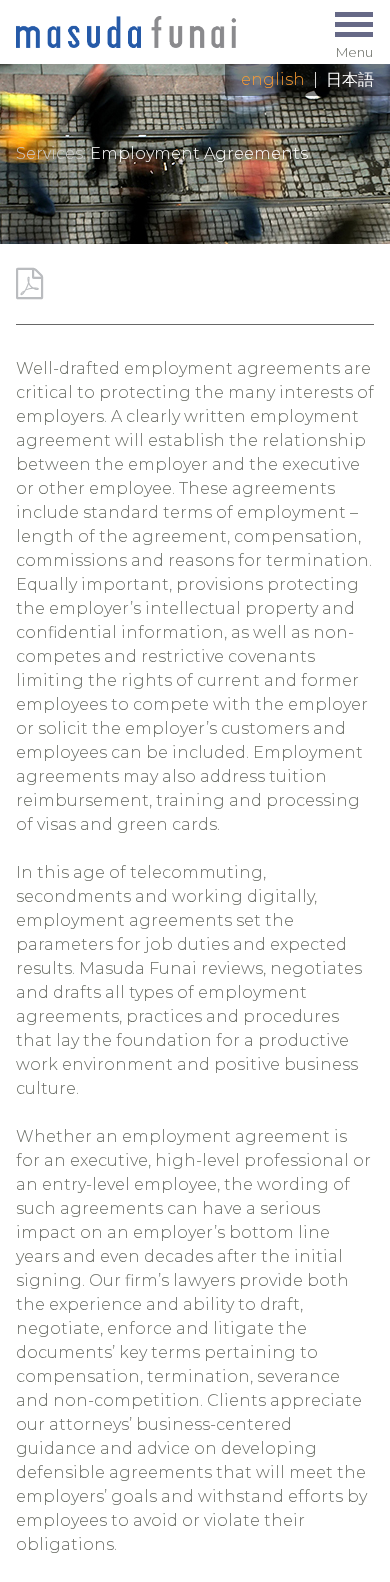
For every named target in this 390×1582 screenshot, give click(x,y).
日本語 (350, 79)
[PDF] (29, 283)
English (273, 79)
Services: (51, 153)
